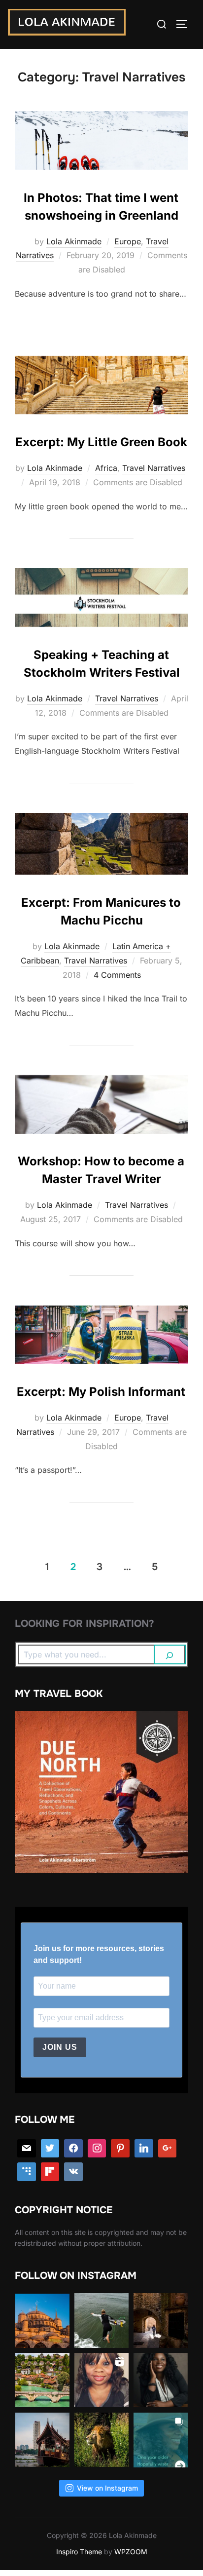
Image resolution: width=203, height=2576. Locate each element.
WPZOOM (131, 2552)
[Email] (27, 2149)
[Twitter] (50, 2149)
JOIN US (60, 2047)
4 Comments (117, 975)
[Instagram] (97, 2149)
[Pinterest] (120, 2149)
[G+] (168, 2149)
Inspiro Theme (79, 2552)
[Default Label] (27, 2172)
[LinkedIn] (144, 2149)
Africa (106, 468)
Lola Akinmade (74, 241)
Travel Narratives (154, 468)
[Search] (170, 1654)
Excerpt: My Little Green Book (101, 442)
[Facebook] (73, 2149)
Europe (128, 241)
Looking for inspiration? (85, 1624)
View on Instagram (107, 2488)
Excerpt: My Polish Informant (101, 1392)
